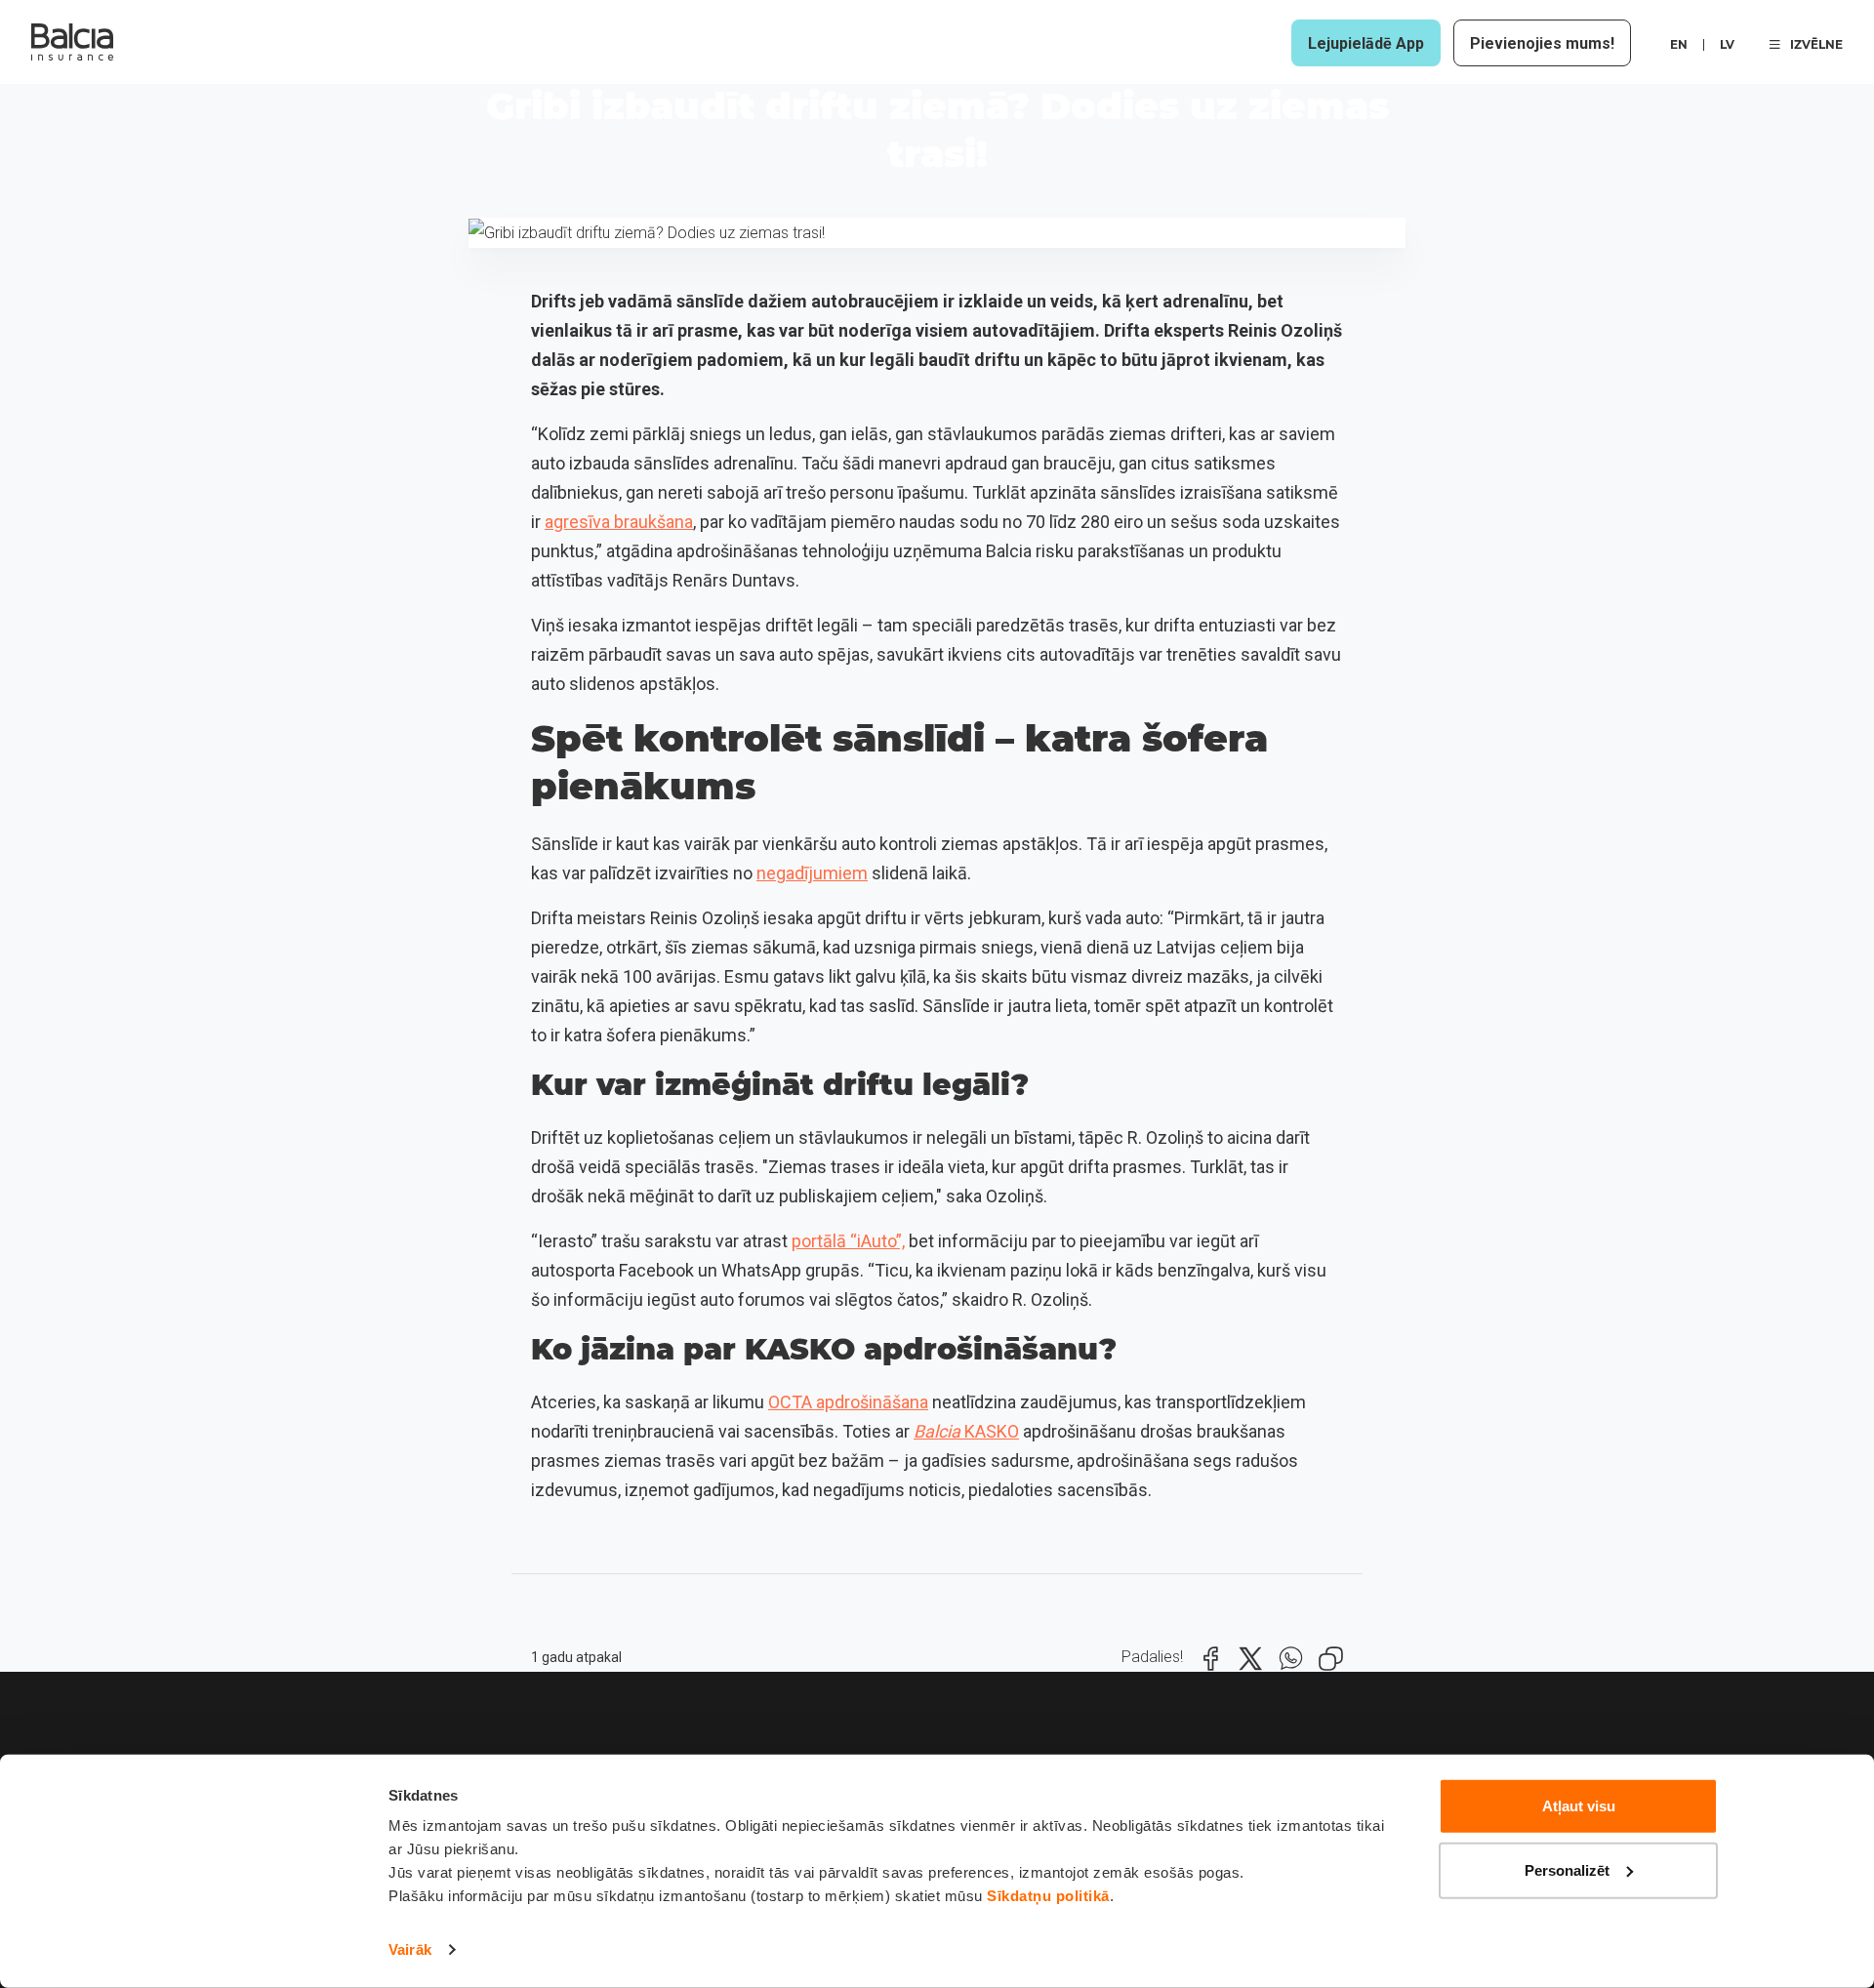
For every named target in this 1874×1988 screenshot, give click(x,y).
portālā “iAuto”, (848, 1241)
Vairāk (410, 1949)
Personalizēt (1567, 1869)
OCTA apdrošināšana (848, 1402)
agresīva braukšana (619, 522)
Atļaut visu (1579, 1806)
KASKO (966, 1431)
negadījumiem (812, 873)
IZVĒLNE (1816, 44)
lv (1727, 44)
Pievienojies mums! (1542, 43)
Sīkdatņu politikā (1048, 1896)
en (1679, 44)
